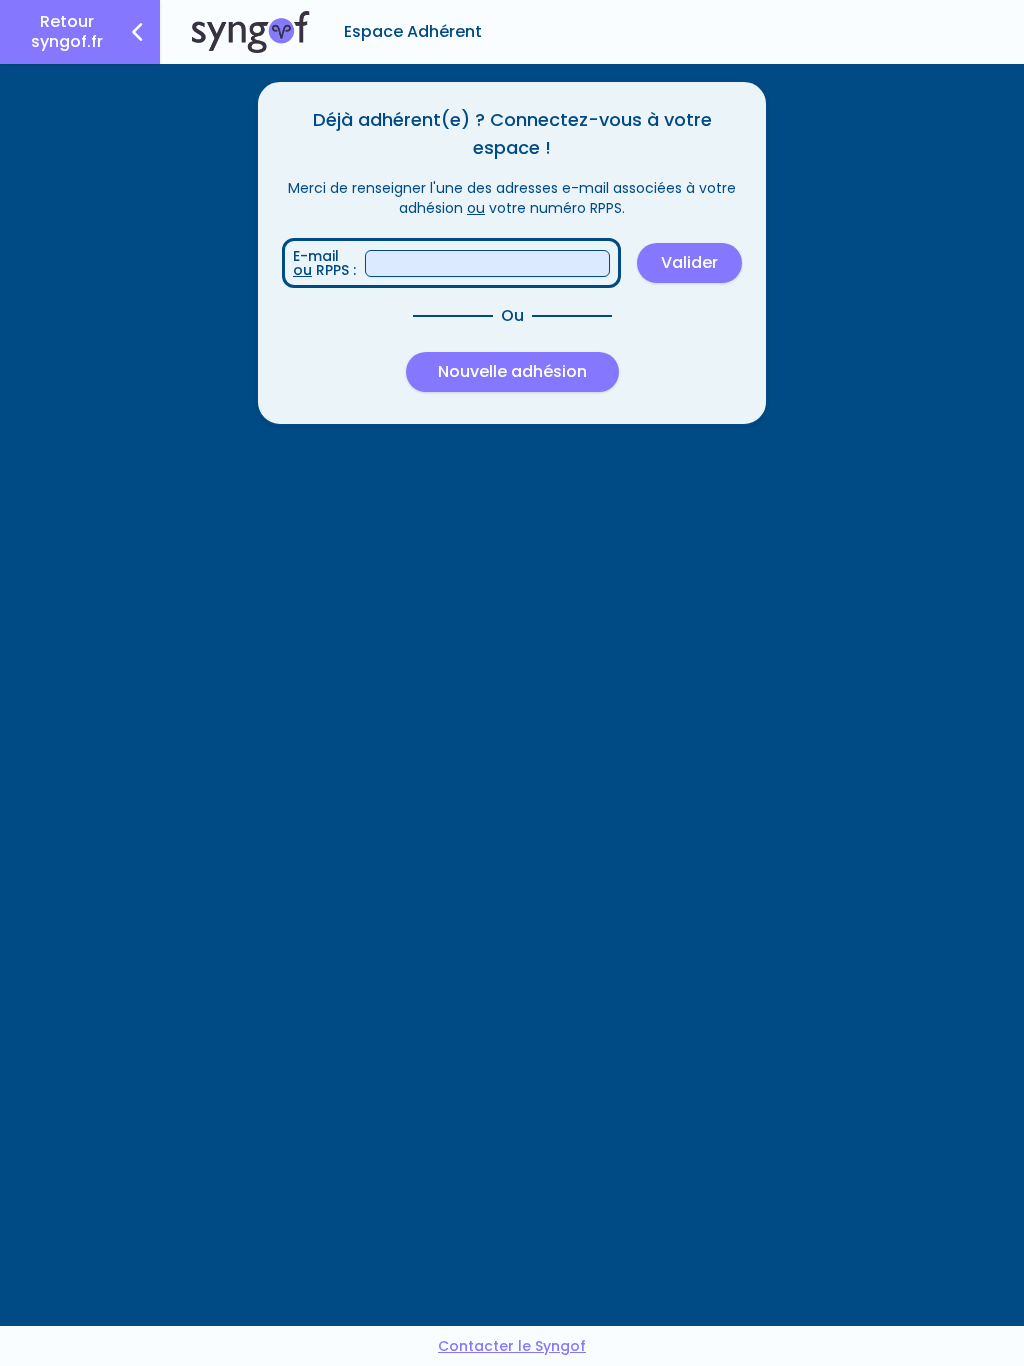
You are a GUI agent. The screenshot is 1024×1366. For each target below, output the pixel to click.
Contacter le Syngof (512, 1346)
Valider (689, 262)
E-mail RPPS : (324, 263)
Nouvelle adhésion (512, 371)
